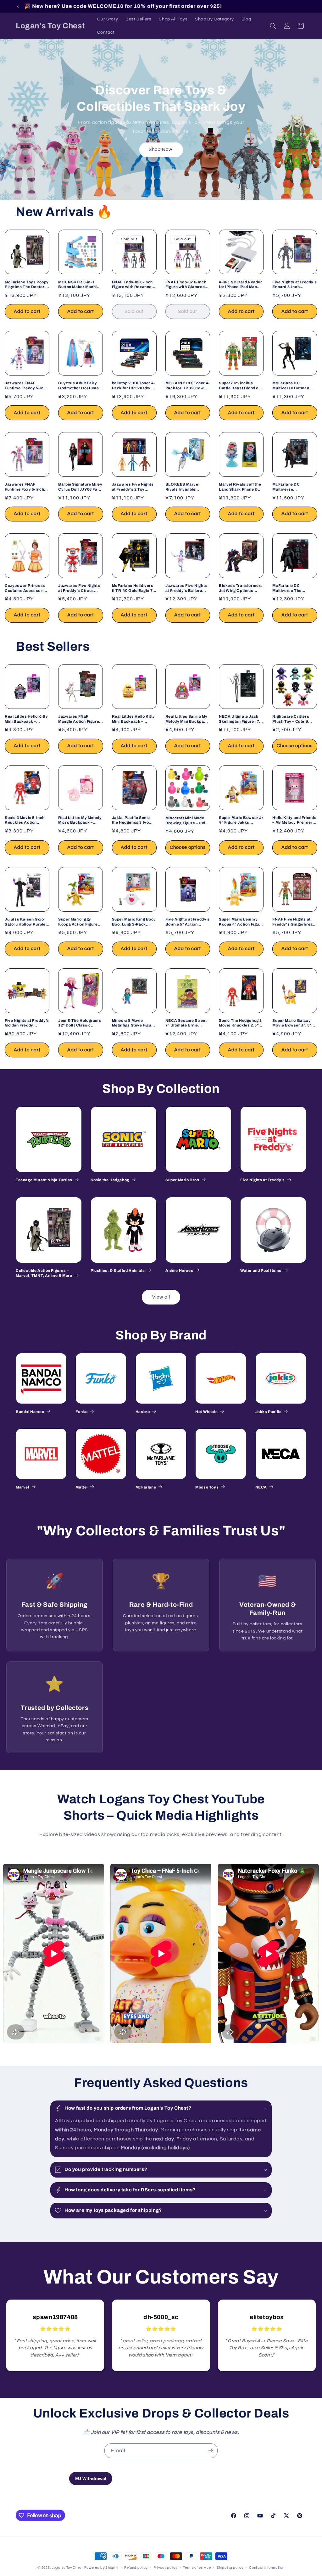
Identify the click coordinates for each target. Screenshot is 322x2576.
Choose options (295, 746)
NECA (261, 1487)
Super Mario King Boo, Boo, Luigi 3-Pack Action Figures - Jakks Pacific (134, 922)
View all (161, 1297)
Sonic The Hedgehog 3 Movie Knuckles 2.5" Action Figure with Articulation (240, 1023)
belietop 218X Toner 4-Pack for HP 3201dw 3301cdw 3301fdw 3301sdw (133, 386)
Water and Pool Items (261, 1271)
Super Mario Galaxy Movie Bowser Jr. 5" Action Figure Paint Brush (292, 1023)
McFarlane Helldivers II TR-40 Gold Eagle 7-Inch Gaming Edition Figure (133, 588)
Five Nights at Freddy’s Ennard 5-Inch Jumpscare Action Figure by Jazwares (294, 285)
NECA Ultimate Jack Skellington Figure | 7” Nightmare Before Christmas (240, 719)
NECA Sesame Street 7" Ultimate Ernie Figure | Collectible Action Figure (186, 1023)
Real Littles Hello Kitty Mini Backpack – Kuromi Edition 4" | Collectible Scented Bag (26, 719)
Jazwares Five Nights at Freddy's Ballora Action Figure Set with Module (187, 588)
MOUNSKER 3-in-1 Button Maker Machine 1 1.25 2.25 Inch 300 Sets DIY (80, 285)
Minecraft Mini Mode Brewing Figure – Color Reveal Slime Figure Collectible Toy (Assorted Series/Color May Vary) (187, 821)
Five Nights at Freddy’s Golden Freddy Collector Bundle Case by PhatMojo (27, 1023)
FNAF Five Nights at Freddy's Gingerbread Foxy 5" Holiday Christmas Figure (294, 922)
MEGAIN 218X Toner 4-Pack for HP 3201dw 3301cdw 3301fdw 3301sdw (188, 386)
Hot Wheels (206, 1412)
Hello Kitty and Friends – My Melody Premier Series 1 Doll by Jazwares (294, 820)
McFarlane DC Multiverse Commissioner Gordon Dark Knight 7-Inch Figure (294, 487)
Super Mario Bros (182, 1180)
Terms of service (197, 2568)
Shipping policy (230, 2568)
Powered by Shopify (101, 2568)
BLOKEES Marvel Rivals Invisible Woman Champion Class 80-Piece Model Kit (186, 487)
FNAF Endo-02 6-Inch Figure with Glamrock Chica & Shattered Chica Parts (186, 285)
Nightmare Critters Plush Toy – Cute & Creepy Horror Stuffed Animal (294, 719)
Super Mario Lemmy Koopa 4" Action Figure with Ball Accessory (241, 922)
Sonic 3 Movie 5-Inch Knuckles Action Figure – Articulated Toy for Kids (25, 820)
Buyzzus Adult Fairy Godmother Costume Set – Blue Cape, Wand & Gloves (80, 386)
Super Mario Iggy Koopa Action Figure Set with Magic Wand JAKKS (78, 922)
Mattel (82, 1487)
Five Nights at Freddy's (263, 1180)
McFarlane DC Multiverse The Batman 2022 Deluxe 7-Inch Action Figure (292, 588)
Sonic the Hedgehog (110, 1180)
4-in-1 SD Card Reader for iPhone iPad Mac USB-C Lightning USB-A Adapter (241, 285)
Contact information (267, 2568)
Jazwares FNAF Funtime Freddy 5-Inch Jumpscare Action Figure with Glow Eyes (27, 386)
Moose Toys (207, 1487)
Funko (81, 1412)
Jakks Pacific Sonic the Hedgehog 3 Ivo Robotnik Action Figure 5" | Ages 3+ (134, 820)
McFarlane (146, 1487)
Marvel (22, 1487)
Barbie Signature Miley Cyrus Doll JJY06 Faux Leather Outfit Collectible (80, 487)
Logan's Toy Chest (67, 2568)
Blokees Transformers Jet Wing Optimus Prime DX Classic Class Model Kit (241, 588)
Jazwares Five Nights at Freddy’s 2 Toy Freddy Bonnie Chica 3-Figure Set (133, 487)
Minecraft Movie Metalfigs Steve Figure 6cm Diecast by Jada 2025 (134, 1023)
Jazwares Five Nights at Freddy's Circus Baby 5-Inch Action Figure (79, 588)
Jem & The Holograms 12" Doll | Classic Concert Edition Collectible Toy (80, 1023)
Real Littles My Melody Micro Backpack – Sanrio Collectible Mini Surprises (80, 820)
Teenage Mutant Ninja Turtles (44, 1180)
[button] (273, 26)
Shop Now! (161, 150)
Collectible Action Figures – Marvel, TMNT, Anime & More (44, 1273)
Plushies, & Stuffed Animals (118, 1271)
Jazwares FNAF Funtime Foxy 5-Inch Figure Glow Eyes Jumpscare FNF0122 (25, 487)
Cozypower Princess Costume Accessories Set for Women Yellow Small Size (26, 588)
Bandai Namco (30, 1412)
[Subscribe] (210, 2451)
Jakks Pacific (269, 1412)
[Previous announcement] (18, 6)
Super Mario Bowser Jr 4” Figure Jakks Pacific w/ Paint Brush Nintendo (241, 820)
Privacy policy (165, 2568)
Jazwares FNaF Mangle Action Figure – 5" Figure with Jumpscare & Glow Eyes (80, 719)
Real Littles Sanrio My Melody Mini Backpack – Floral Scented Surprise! (187, 719)
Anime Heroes (179, 1271)
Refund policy (136, 2568)
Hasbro (143, 1412)
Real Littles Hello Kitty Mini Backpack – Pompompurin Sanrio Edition (133, 719)
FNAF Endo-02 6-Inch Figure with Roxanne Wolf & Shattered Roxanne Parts (132, 285)
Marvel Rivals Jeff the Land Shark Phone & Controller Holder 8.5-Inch (240, 487)
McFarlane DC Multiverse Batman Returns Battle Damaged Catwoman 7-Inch (293, 386)
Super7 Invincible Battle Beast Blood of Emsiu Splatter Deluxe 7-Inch (241, 386)
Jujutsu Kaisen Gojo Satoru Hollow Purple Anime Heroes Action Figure (25, 922)
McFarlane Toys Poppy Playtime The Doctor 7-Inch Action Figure (27, 285)
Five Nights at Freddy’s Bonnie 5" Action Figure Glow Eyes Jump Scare (188, 922)
